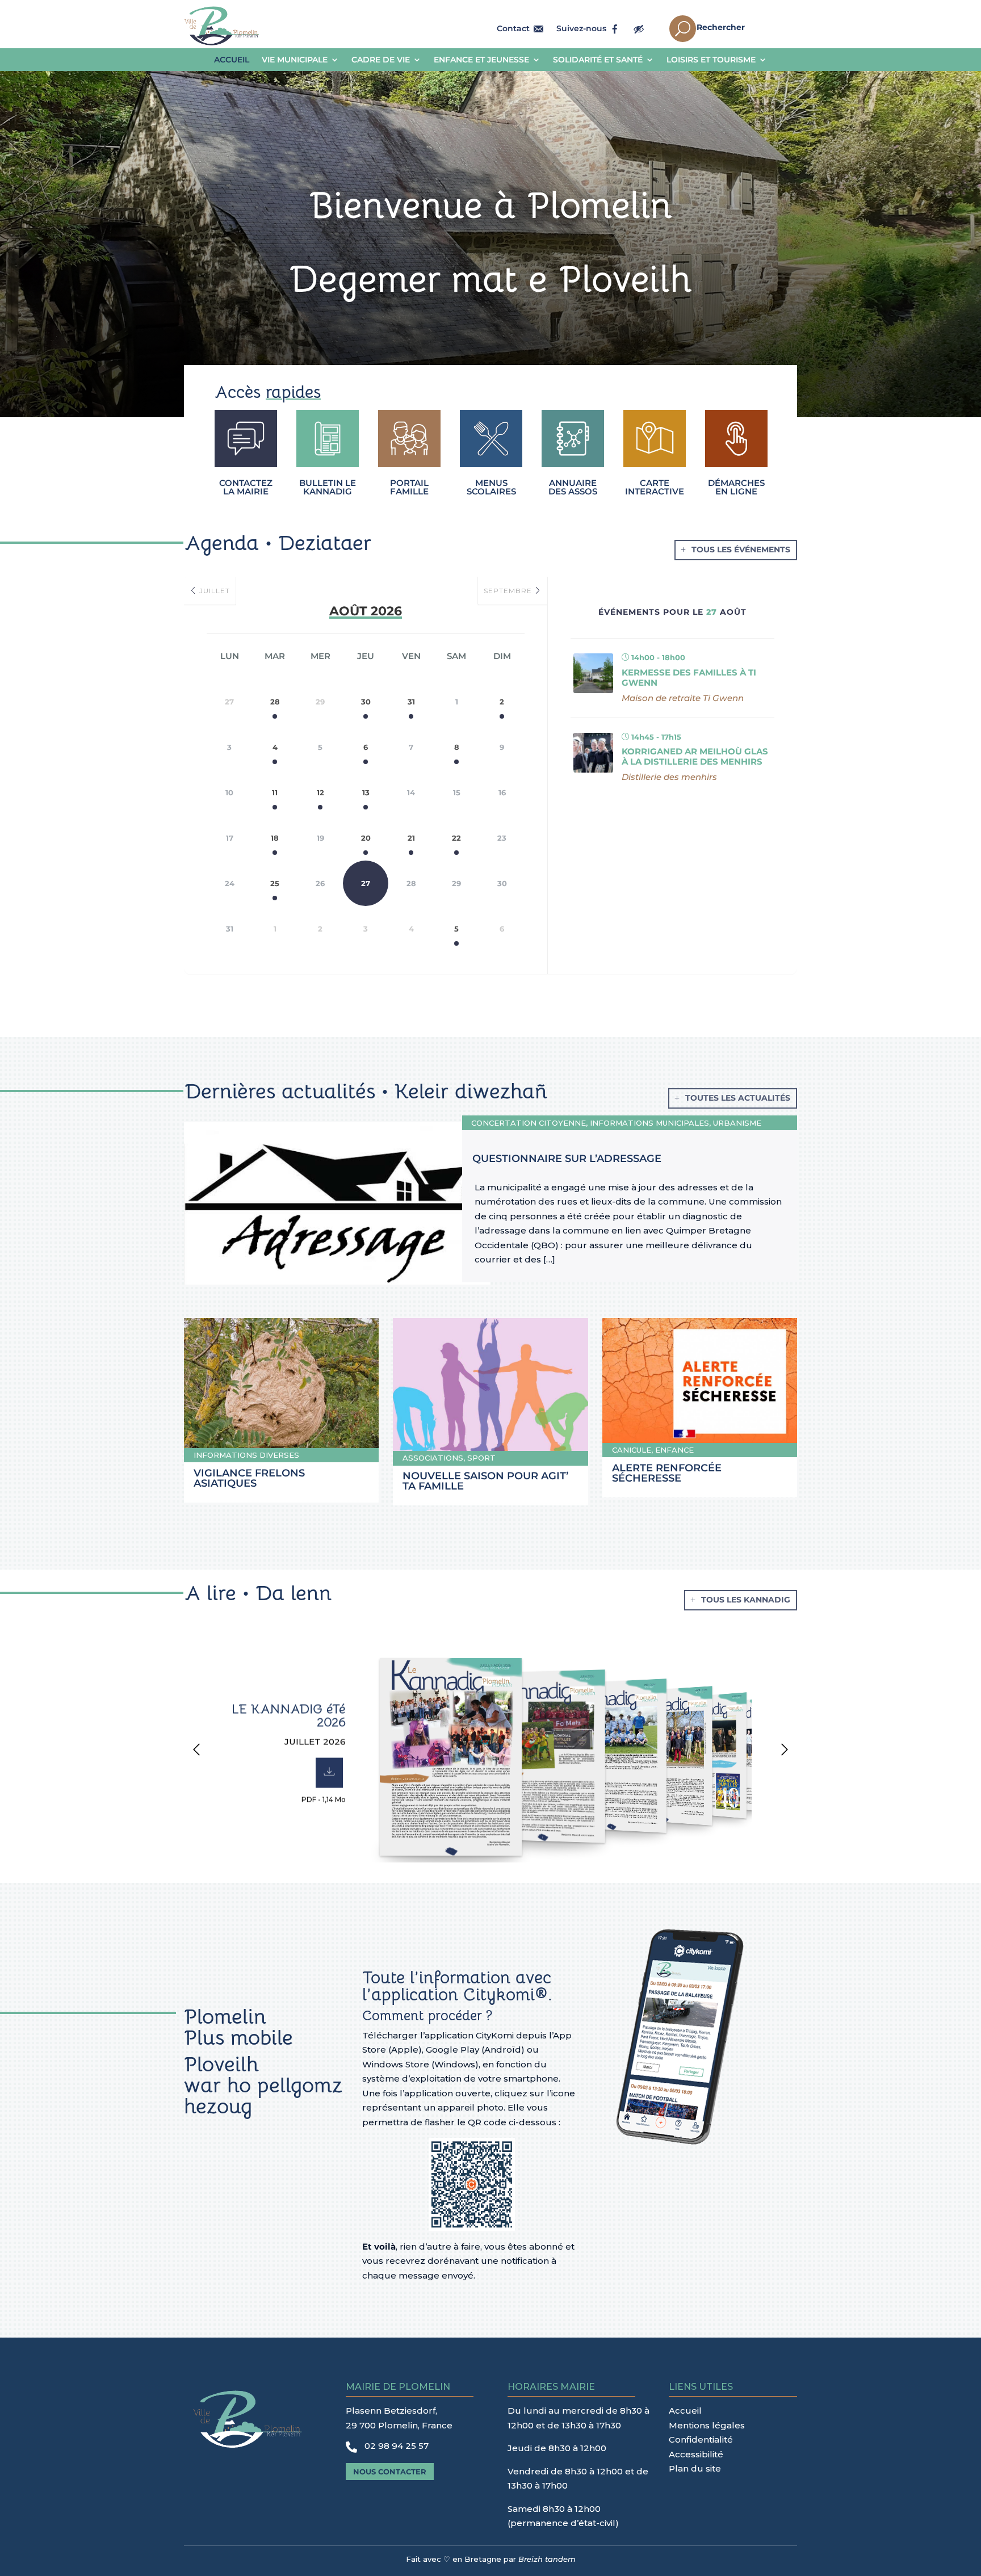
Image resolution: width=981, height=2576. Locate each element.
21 (411, 838)
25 (275, 883)
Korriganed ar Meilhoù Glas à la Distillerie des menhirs (695, 756)
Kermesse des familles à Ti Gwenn (689, 677)
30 (366, 702)
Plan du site (695, 2468)
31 (411, 702)
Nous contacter (390, 2472)
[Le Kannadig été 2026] (445, 1755)
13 (366, 792)
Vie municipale (295, 60)
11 (275, 792)
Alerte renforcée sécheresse (667, 1473)
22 (456, 838)
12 (320, 792)
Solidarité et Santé (598, 60)
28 (275, 702)
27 (366, 883)
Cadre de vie (381, 60)
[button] (196, 1752)
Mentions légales (707, 2425)
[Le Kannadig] (539, 1754)
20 (366, 838)
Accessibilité (696, 2454)
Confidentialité (701, 2439)
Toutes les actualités (738, 1098)
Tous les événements (741, 549)
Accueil (232, 60)
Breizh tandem (547, 2559)
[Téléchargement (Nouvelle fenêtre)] (329, 1772)
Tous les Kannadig (746, 1600)
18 (275, 838)
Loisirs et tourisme (711, 60)
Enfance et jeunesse (481, 60)
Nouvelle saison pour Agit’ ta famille (485, 1481)
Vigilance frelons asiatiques (249, 1478)
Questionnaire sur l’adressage (567, 1159)
